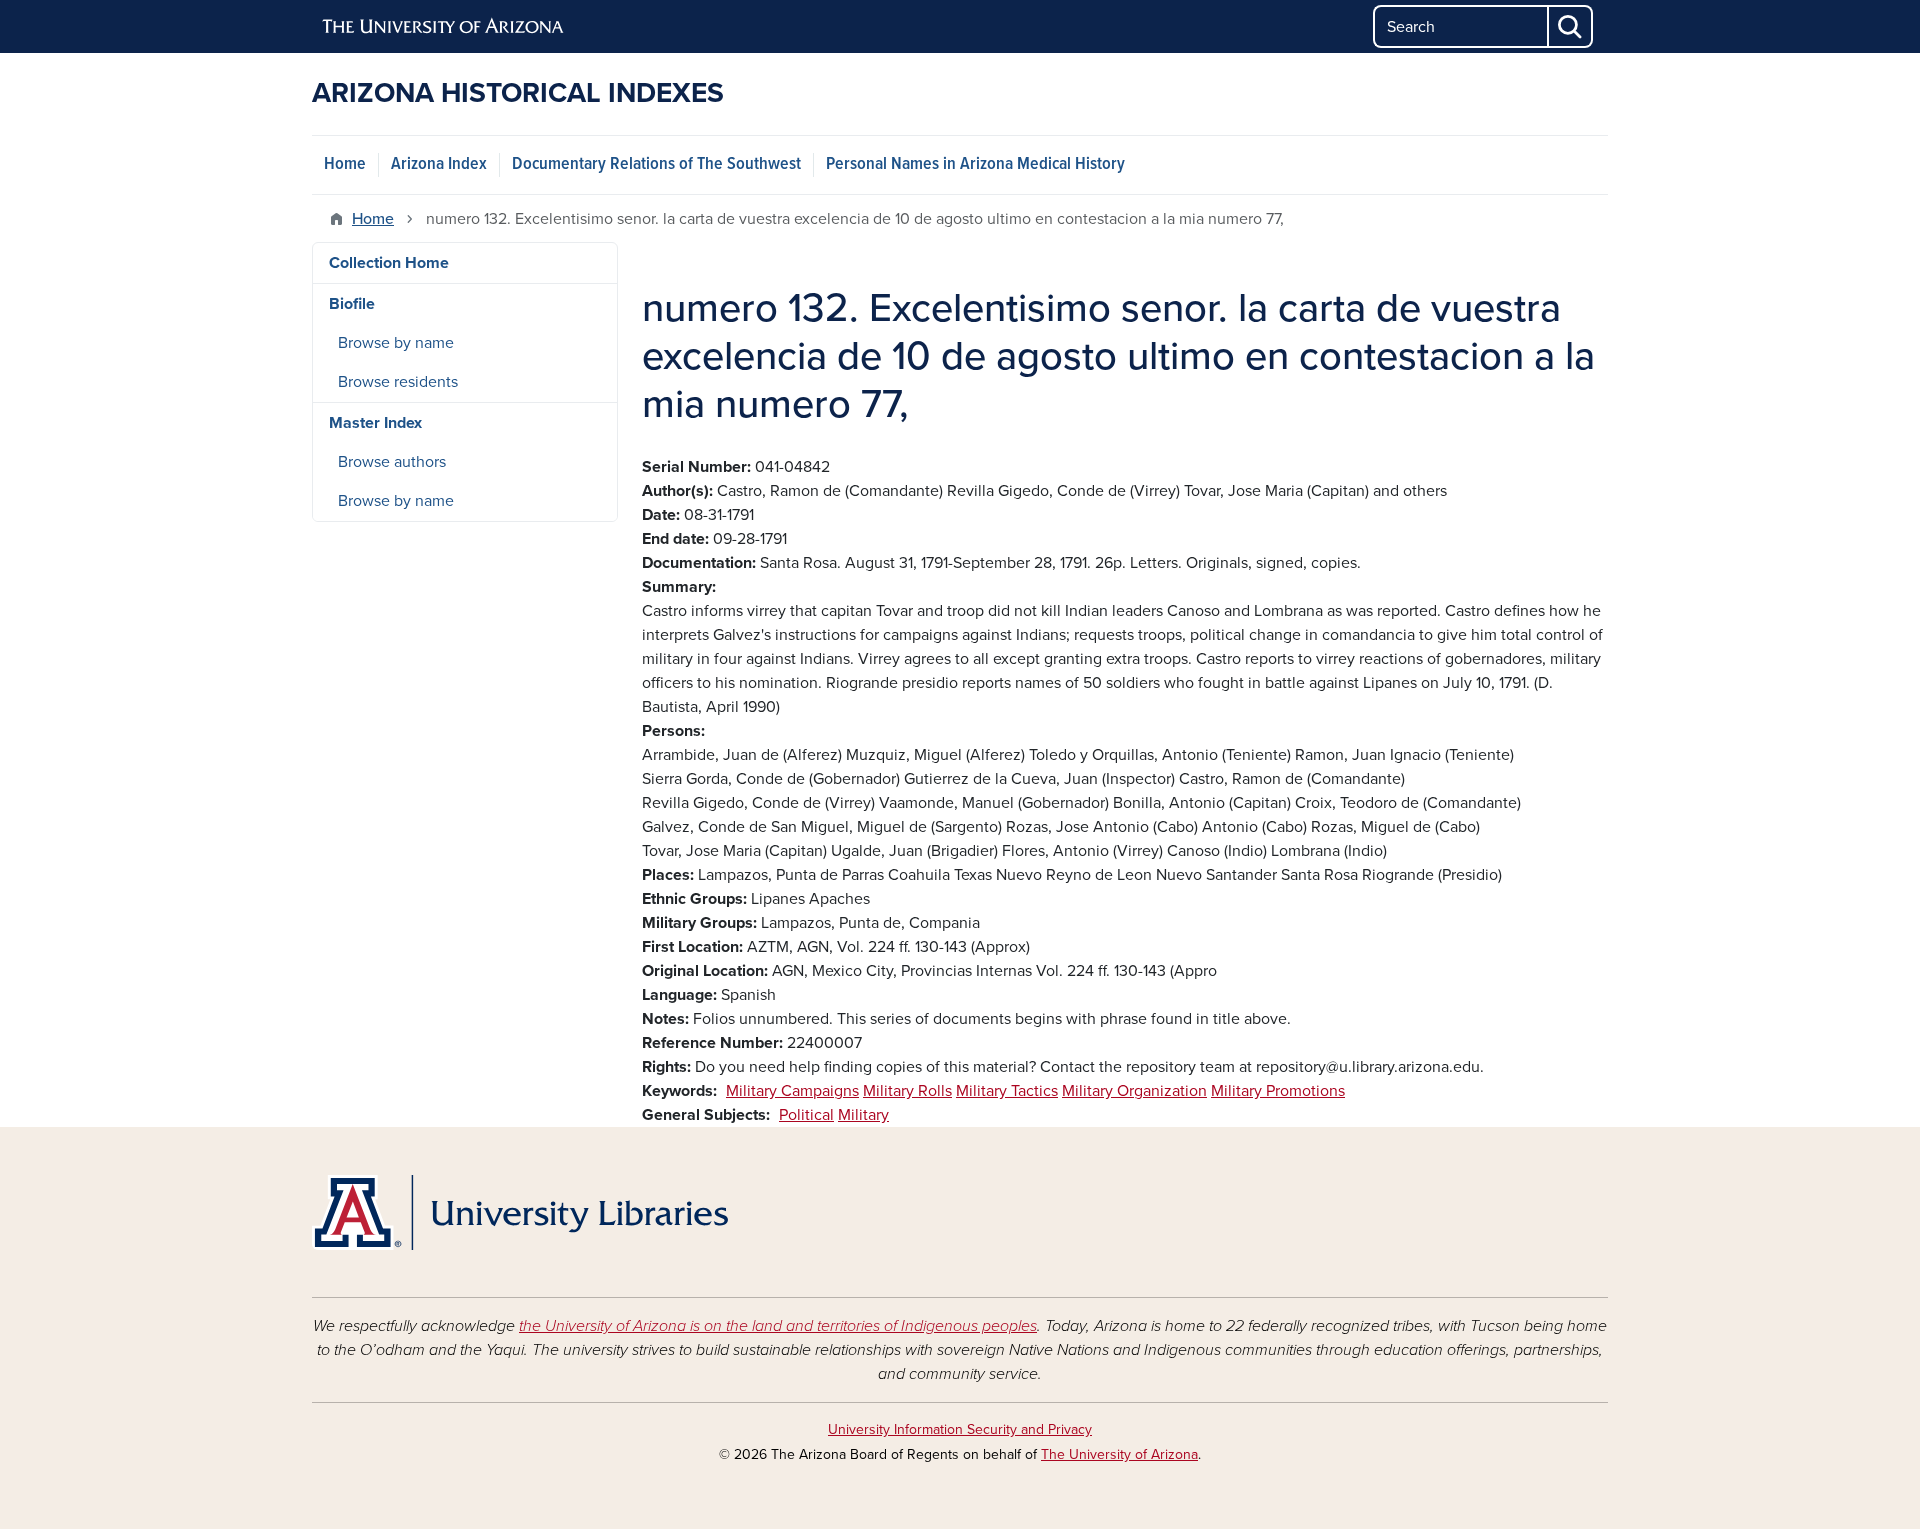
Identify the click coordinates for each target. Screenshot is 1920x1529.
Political (806, 1115)
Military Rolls (907, 1091)
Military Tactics (1007, 1091)
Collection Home (389, 263)
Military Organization (1134, 1091)
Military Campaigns (792, 1091)
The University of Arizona (1119, 1454)
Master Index (375, 423)
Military (863, 1115)
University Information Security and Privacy (960, 1429)
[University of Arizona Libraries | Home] (520, 1212)
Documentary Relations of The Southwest (656, 164)
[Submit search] (1571, 26)
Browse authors (392, 462)
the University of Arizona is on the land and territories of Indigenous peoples (778, 1326)
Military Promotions (1278, 1091)
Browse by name (396, 343)
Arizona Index (439, 164)
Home (345, 164)
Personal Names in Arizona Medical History (975, 164)
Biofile (352, 304)
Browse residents (398, 382)
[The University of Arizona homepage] (444, 27)
